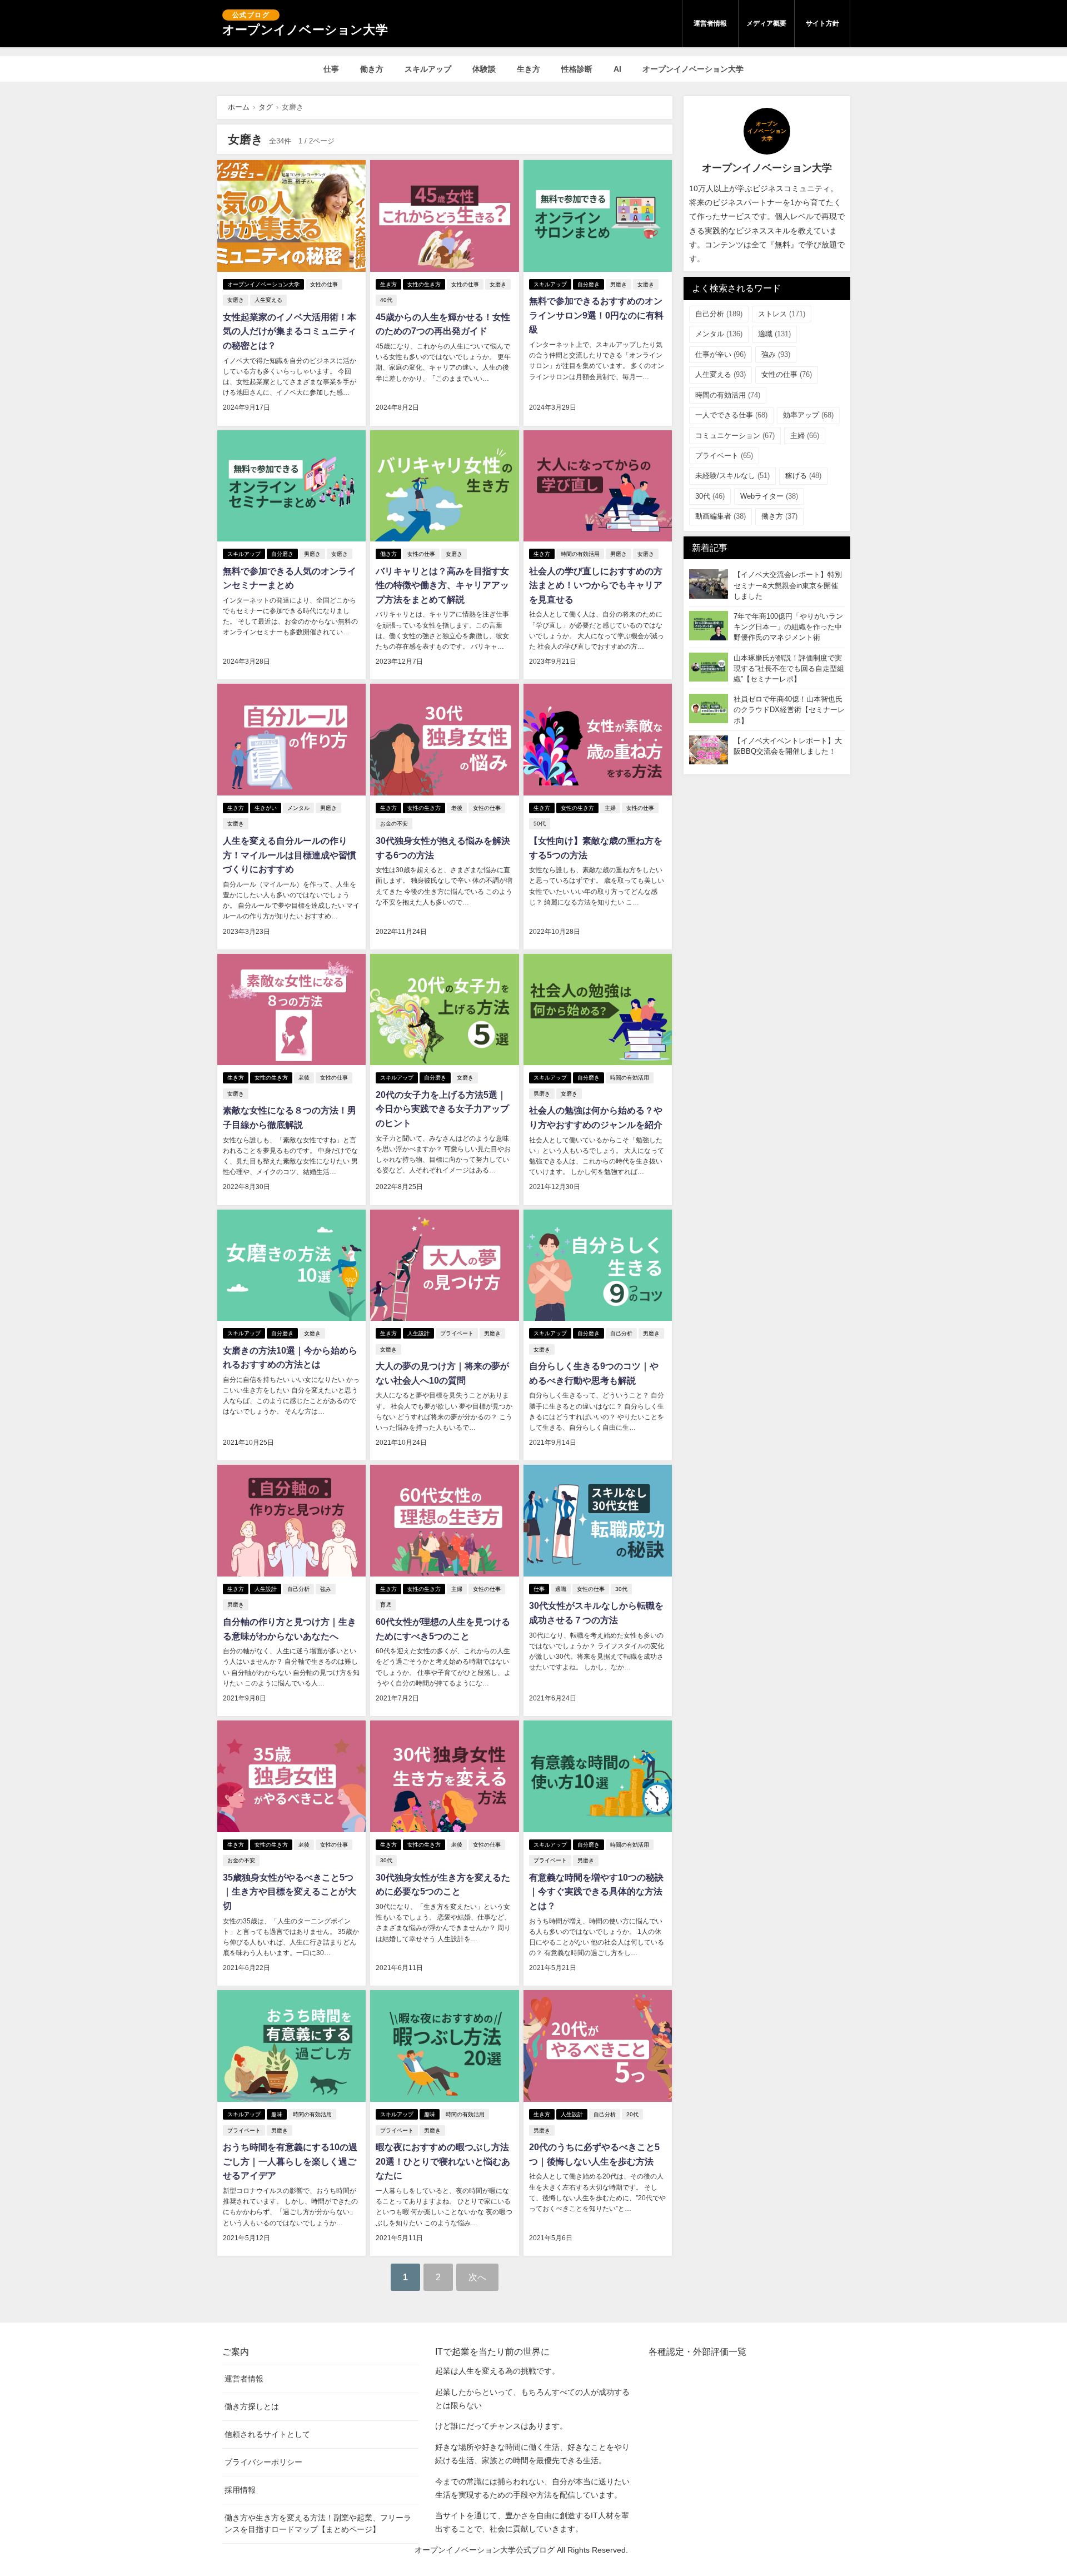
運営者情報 (710, 23)
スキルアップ (428, 69)
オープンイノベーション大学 (693, 69)
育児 (386, 1605)
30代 (621, 1589)
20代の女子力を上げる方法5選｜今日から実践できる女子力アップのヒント (442, 1109)
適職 (561, 1589)
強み (326, 1589)
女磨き (236, 300)
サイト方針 (822, 23)
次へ (477, 2277)
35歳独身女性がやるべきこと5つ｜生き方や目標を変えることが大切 (290, 1892)
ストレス (782, 314)
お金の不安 (394, 824)
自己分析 (621, 1333)
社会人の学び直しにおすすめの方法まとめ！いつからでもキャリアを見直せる (596, 585)
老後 (457, 808)
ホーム (239, 107)
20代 (632, 2114)
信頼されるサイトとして (267, 2434)
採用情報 (240, 2490)
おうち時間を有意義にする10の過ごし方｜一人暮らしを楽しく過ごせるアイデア (290, 2161)
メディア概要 (766, 23)
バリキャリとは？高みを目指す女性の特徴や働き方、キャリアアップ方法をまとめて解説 (442, 585)
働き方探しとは (252, 2406)
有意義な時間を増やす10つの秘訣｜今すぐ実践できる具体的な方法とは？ (596, 1892)
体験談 (484, 69)
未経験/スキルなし (732, 476)
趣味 (277, 2114)
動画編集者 (721, 516)
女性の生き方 (424, 284)
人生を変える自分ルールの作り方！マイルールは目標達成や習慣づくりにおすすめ (290, 855)
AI (617, 69)
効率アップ (808, 415)
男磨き (619, 284)
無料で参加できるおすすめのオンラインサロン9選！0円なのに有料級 (596, 315)
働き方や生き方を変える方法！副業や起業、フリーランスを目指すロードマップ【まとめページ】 (318, 2523)
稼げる (803, 476)
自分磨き (589, 284)
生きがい (266, 808)
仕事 (331, 69)
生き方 (528, 69)
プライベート (457, 1333)
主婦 (610, 808)
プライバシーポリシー (263, 2462)
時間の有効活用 (580, 554)
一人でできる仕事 (731, 415)
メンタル (298, 808)
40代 (386, 300)
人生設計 (418, 1333)
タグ (266, 107)
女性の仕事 (324, 284)
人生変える (268, 300)
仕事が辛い (721, 354)
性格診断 (577, 69)
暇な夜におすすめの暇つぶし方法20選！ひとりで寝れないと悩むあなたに (443, 2161)
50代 (540, 824)
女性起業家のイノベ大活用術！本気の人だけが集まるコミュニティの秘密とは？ (290, 331)
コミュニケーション (735, 436)
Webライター (769, 496)
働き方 (372, 69)
